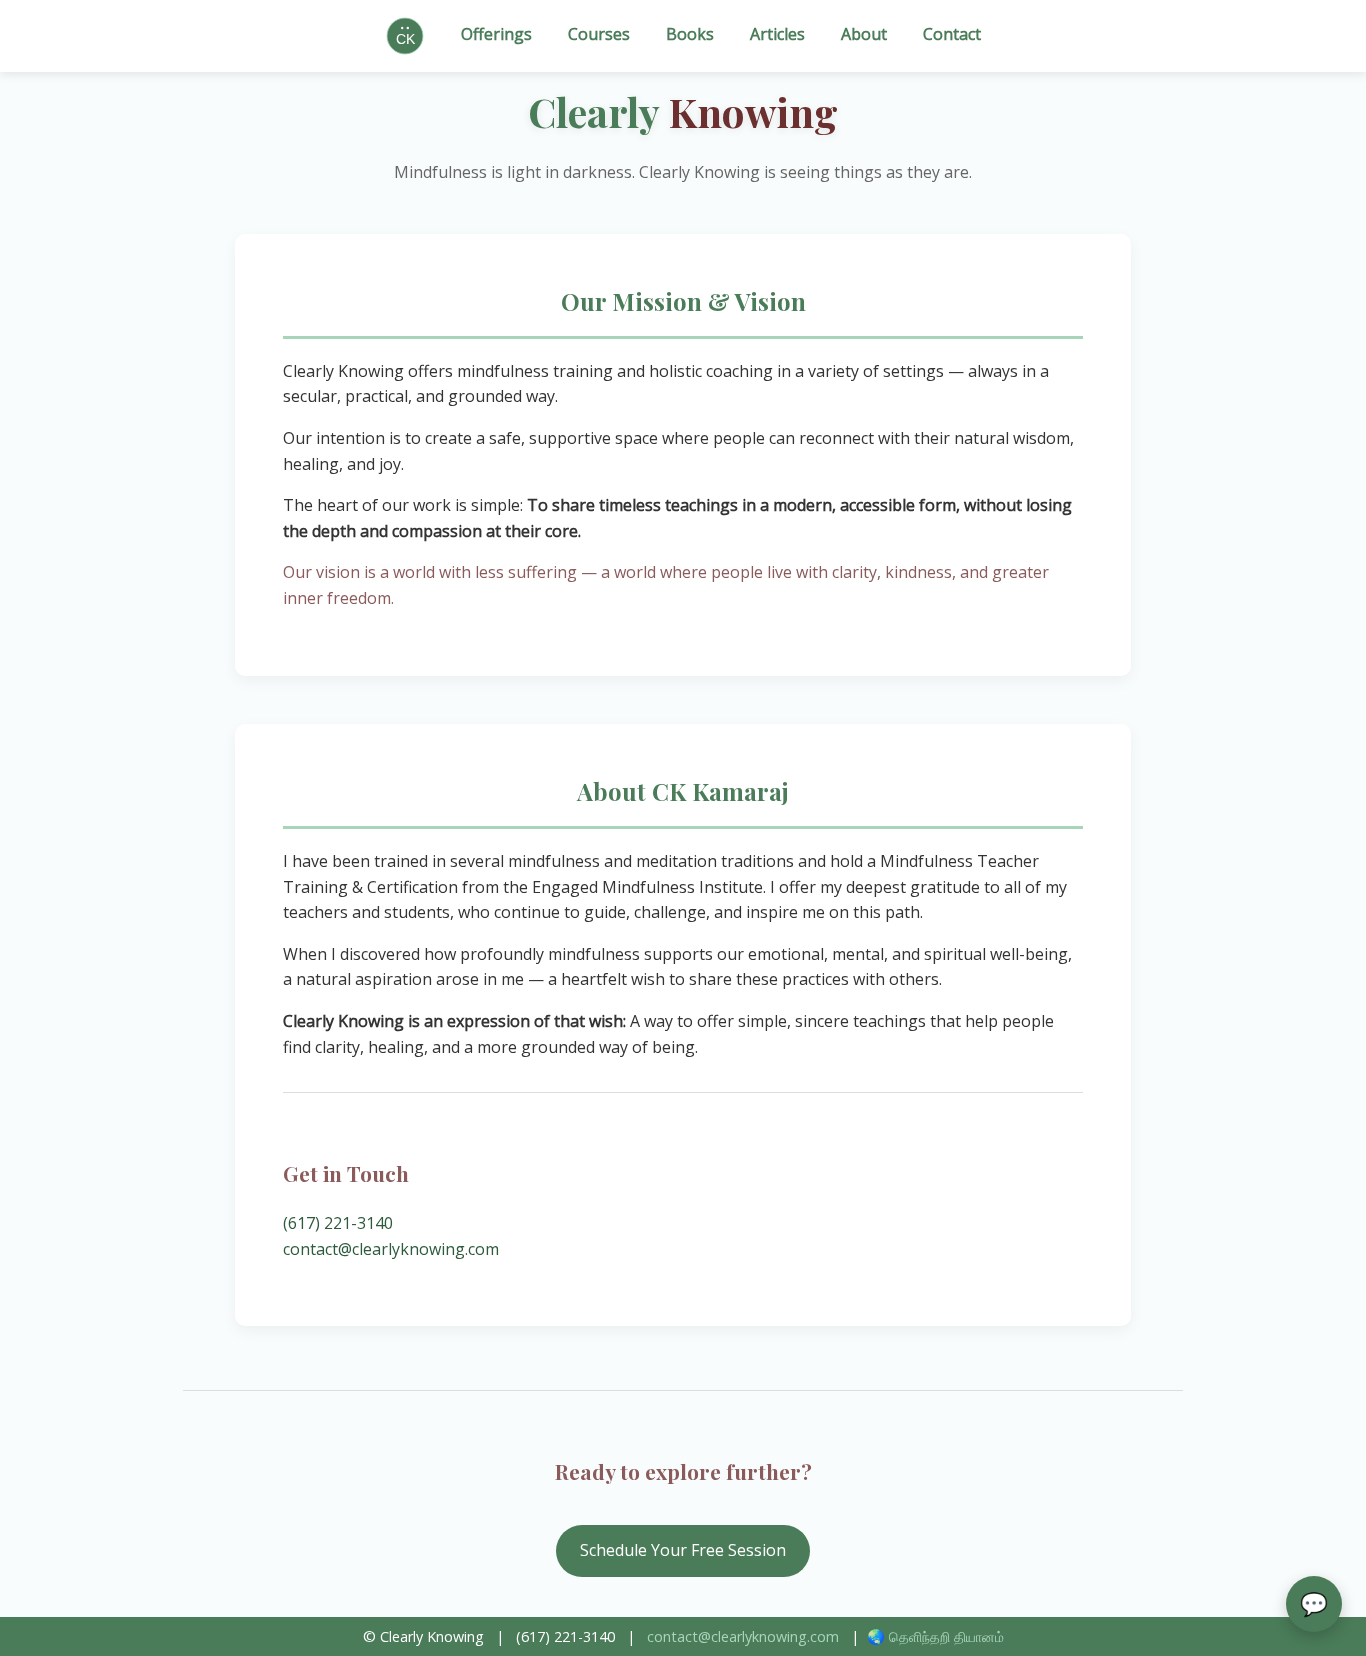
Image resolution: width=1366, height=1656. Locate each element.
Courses (599, 34)
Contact (952, 34)
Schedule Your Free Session (683, 1550)
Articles (777, 34)
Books (690, 34)
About (864, 34)
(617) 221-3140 (338, 1223)
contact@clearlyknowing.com (391, 1249)
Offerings (496, 34)
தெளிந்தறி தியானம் (946, 1636)
